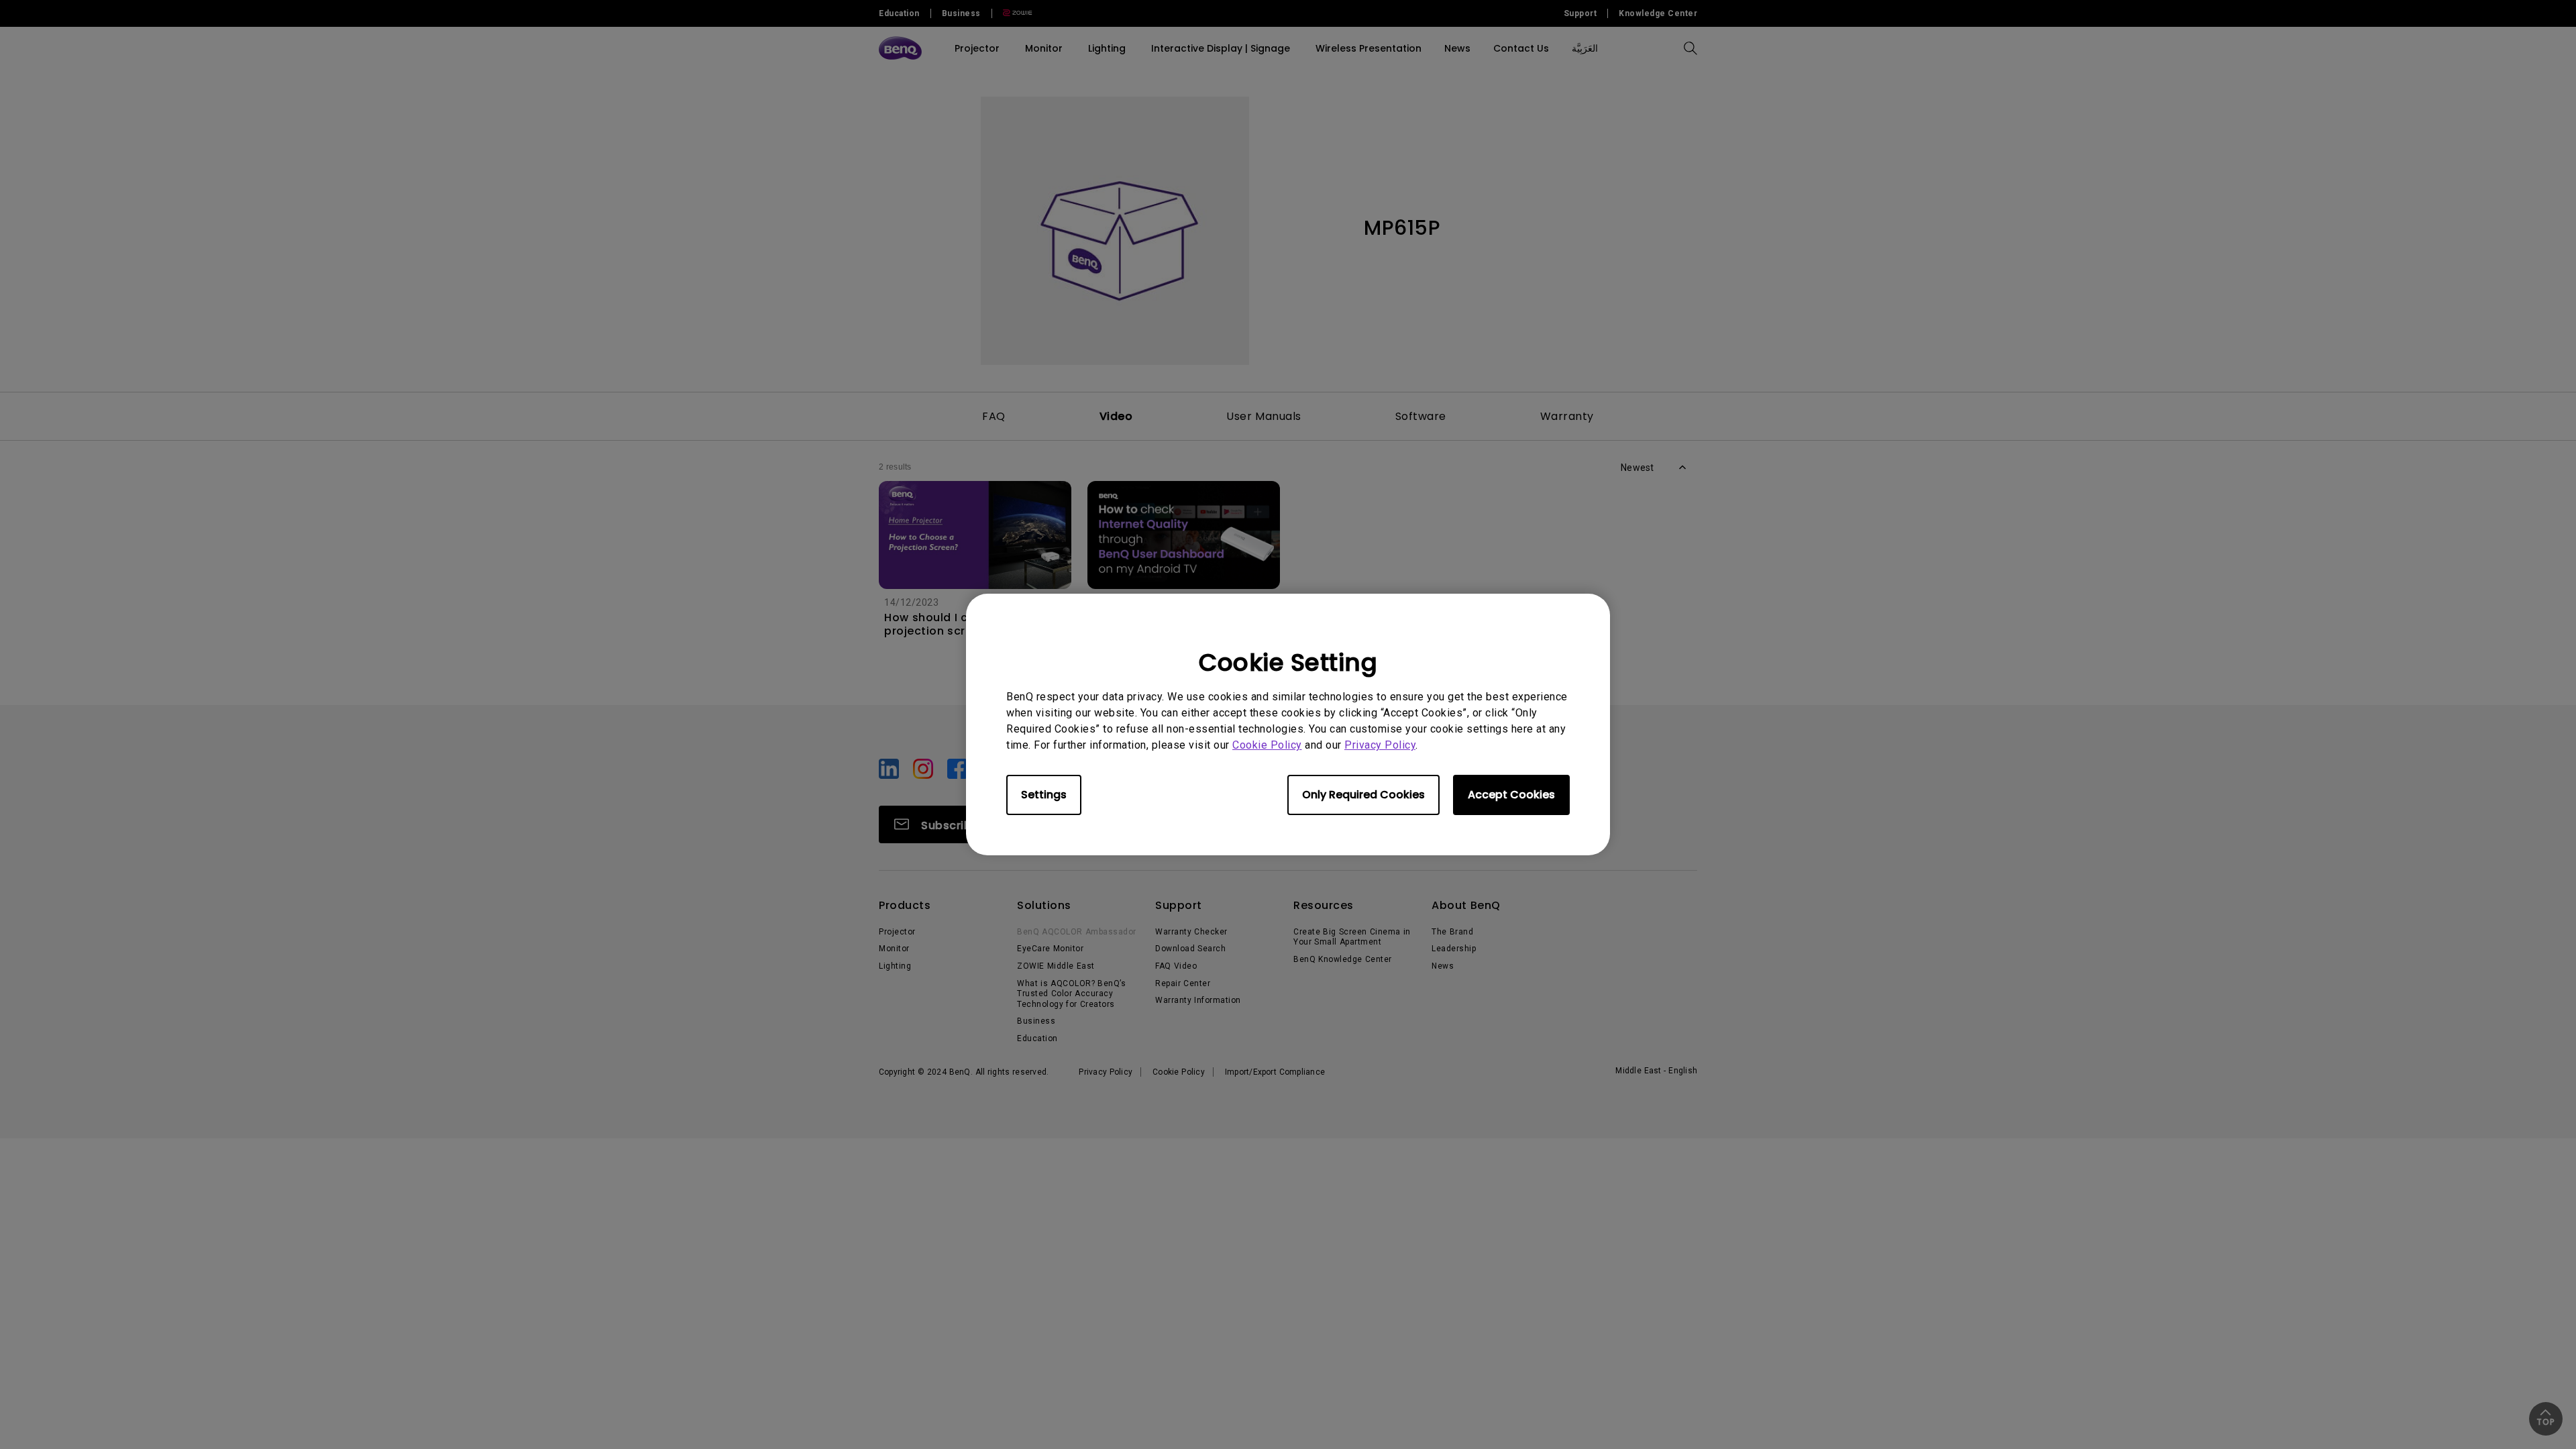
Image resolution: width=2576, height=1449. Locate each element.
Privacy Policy (1380, 745)
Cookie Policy (1267, 745)
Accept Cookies (1511, 795)
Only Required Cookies (1363, 795)
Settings (1044, 795)
